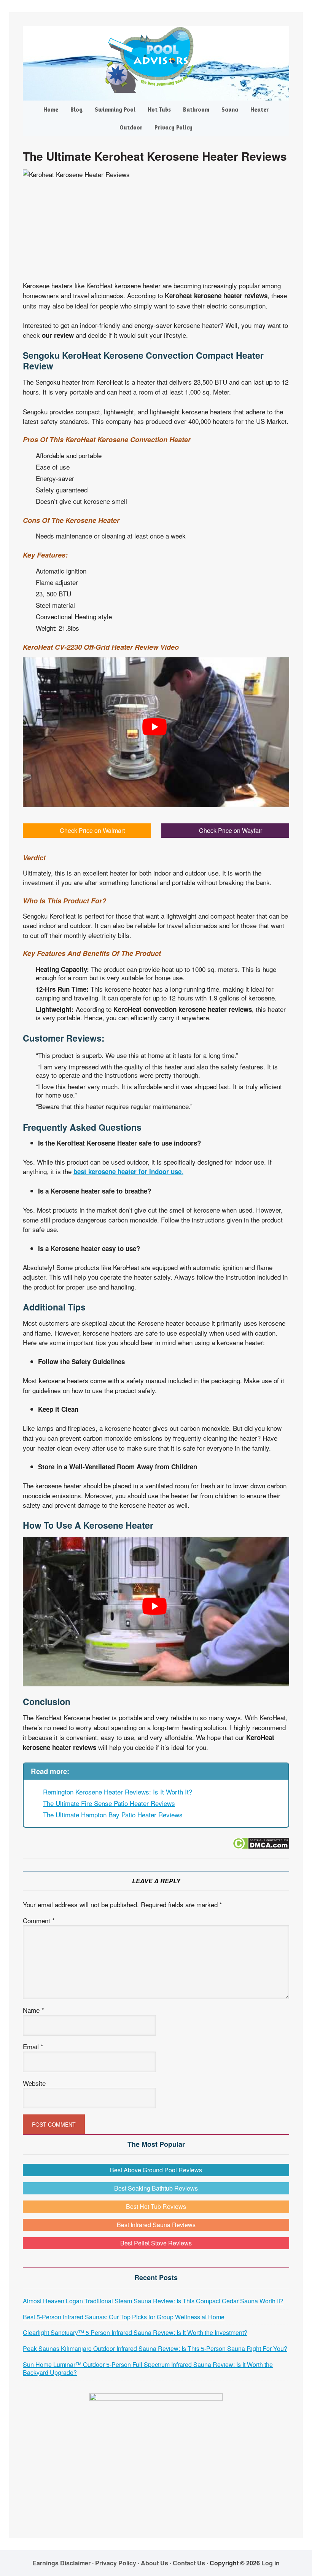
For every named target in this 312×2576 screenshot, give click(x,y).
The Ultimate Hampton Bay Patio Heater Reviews (113, 1815)
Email (33, 2046)
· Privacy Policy (114, 2563)
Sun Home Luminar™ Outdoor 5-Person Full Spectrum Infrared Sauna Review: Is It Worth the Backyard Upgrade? (148, 2368)
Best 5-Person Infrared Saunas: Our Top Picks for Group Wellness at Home (124, 2317)
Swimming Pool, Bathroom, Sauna (156, 60)
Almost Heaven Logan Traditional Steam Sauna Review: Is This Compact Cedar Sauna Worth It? (153, 2301)
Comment (39, 1920)
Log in (271, 2563)
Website (34, 2083)
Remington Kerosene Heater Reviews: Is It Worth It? (118, 1792)
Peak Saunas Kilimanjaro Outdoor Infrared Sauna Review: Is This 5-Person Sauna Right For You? (155, 2348)
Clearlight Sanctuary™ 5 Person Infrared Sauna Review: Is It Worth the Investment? (135, 2332)
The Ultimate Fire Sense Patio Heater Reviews (109, 1803)
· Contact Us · (190, 2563)
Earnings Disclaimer (61, 2563)
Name (33, 2010)
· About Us (153, 2563)
